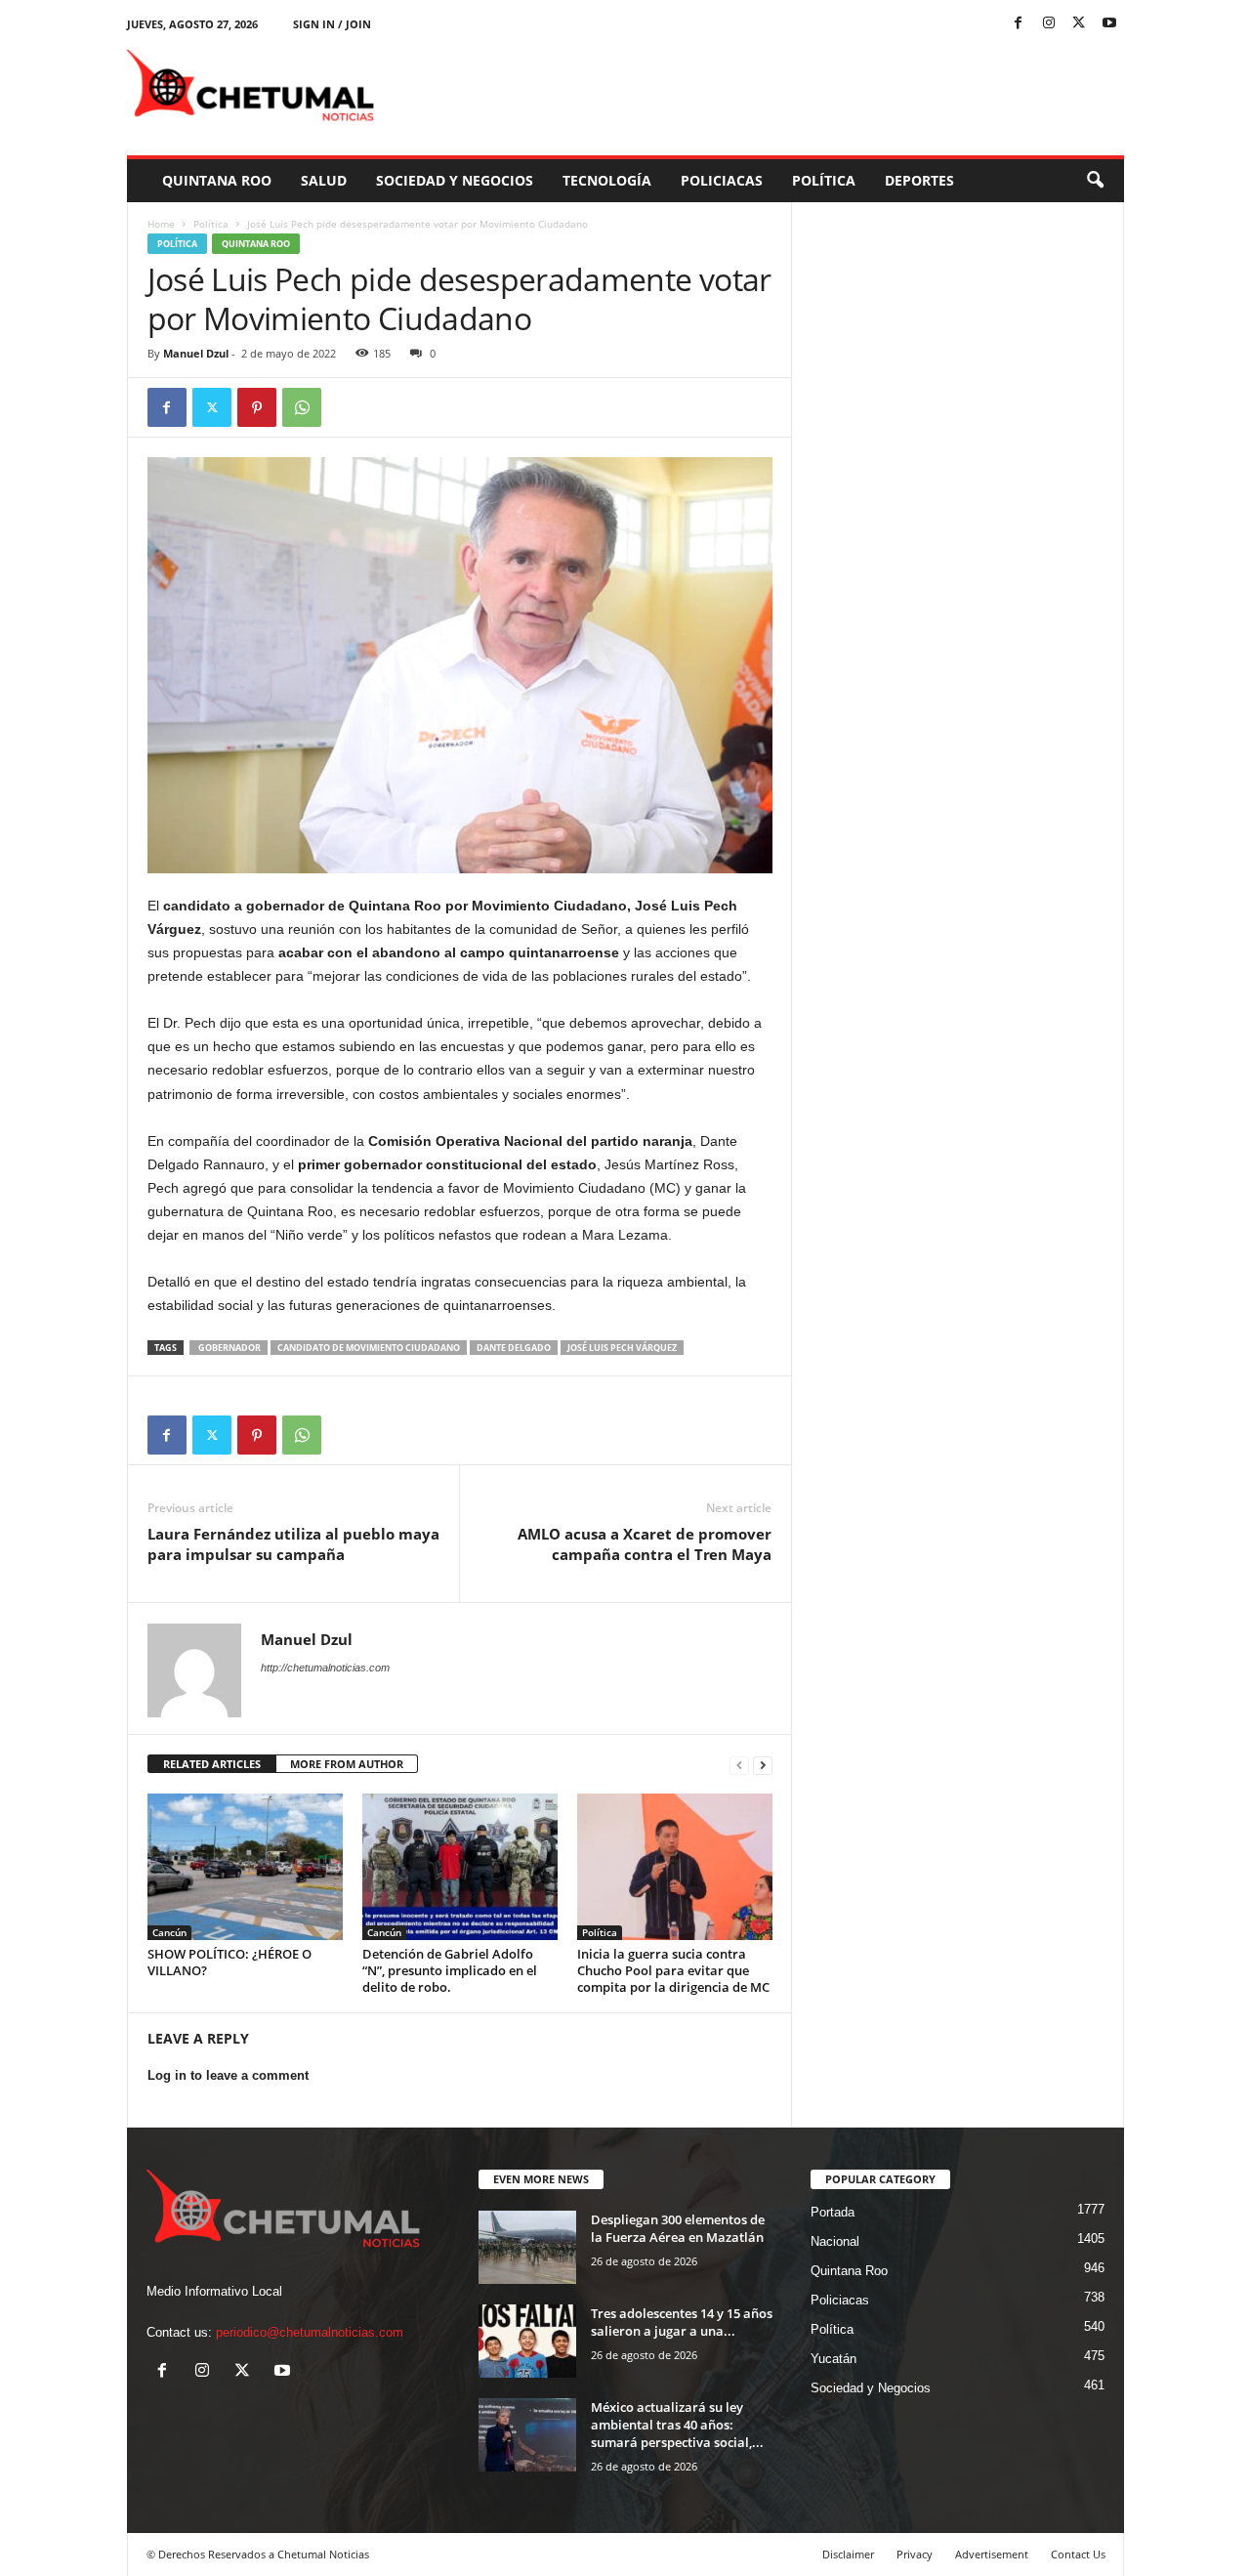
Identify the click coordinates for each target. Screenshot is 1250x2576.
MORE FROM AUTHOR (347, 1764)
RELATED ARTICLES (212, 1764)
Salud (324, 180)
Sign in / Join (332, 24)
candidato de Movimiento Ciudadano (369, 1348)
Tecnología (607, 180)
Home (161, 224)
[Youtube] (1109, 24)
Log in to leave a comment (228, 2075)
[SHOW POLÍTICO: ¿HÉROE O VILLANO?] (245, 1867)
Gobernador (229, 1348)
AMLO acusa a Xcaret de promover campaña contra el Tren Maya (645, 1544)
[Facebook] (1019, 24)
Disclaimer (848, 2554)
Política (824, 180)
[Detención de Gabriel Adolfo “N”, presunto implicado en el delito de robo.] (460, 1867)
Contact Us (1078, 2554)
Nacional (835, 2241)
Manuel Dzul (196, 353)
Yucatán (833, 2359)
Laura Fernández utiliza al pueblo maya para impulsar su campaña (293, 1544)
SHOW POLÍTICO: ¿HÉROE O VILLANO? (229, 1962)
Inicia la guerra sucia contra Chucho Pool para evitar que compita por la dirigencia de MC (673, 1970)
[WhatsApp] (302, 407)
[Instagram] (1049, 24)
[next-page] (763, 1765)
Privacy (915, 2554)
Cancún (169, 1932)
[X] (1079, 24)
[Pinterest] (257, 407)
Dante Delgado (514, 1348)
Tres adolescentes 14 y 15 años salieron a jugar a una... (682, 2322)
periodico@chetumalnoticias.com (310, 2332)
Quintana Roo (217, 180)
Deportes (919, 180)
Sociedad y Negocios (455, 180)
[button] (1095, 181)
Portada (833, 2212)
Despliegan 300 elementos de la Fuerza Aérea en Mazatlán (678, 2228)
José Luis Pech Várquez (622, 1348)
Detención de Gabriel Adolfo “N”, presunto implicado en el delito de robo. (450, 1970)
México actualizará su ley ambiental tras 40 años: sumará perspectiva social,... (677, 2425)
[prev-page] (739, 1765)
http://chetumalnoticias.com (325, 1668)
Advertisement (992, 2554)
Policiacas (722, 180)
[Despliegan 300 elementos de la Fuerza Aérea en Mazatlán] (527, 2247)
